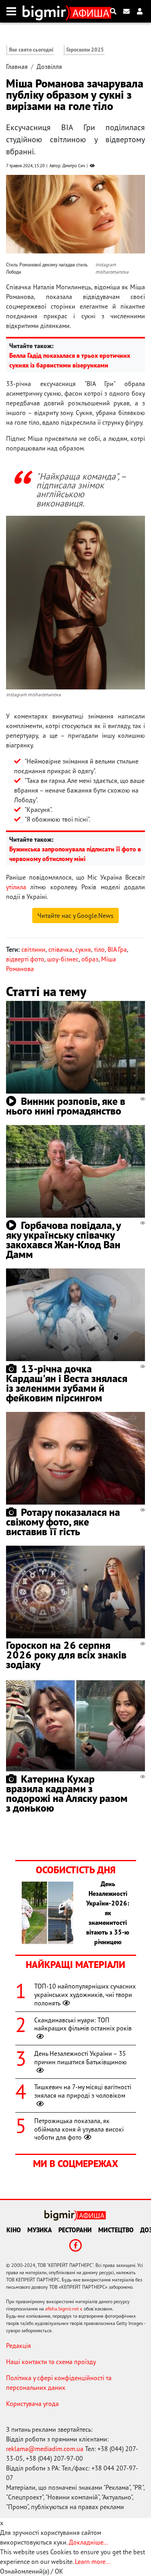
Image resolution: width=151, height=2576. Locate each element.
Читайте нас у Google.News (75, 915)
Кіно (14, 2230)
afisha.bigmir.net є (64, 2309)
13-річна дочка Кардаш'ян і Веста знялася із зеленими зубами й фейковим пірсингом (67, 1383)
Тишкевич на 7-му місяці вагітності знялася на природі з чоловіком (83, 2091)
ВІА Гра (117, 949)
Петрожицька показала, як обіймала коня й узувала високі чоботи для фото (79, 2129)
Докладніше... (88, 2542)
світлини (33, 949)
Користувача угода (32, 2404)
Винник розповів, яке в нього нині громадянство (66, 1106)
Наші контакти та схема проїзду (51, 2362)
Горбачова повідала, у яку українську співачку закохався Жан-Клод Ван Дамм (63, 1240)
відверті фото (25, 959)
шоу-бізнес (63, 959)
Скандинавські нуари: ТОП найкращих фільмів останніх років (83, 2024)
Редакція (19, 2346)
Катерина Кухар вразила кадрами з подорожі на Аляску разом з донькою (67, 1793)
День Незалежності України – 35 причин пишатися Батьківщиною (81, 2058)
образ (90, 959)
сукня (83, 949)
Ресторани (75, 2230)
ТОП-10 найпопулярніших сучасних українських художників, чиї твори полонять (85, 1995)
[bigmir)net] (46, 11)
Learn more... (92, 2561)
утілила (16, 887)
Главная (17, 66)
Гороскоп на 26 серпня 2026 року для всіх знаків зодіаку (66, 1655)
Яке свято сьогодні (31, 50)
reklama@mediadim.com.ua (45, 2449)
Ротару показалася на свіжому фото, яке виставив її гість (63, 1522)
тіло (99, 949)
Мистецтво (116, 2230)
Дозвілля (49, 66)
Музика (40, 2230)
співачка (60, 949)
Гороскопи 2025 (85, 50)
